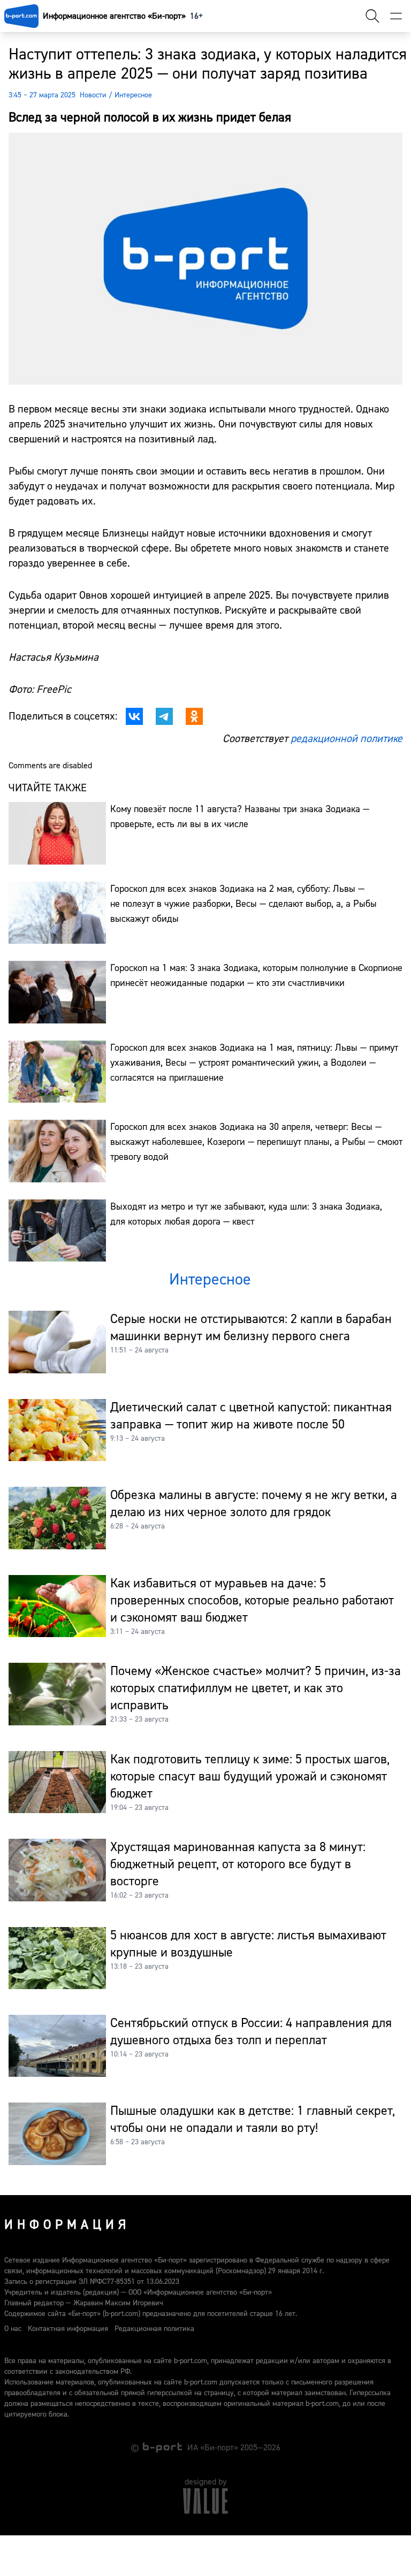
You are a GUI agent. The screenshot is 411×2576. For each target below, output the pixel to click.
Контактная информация (68, 2329)
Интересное (133, 95)
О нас (13, 2329)
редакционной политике (347, 739)
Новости (93, 95)
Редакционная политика (154, 2329)
